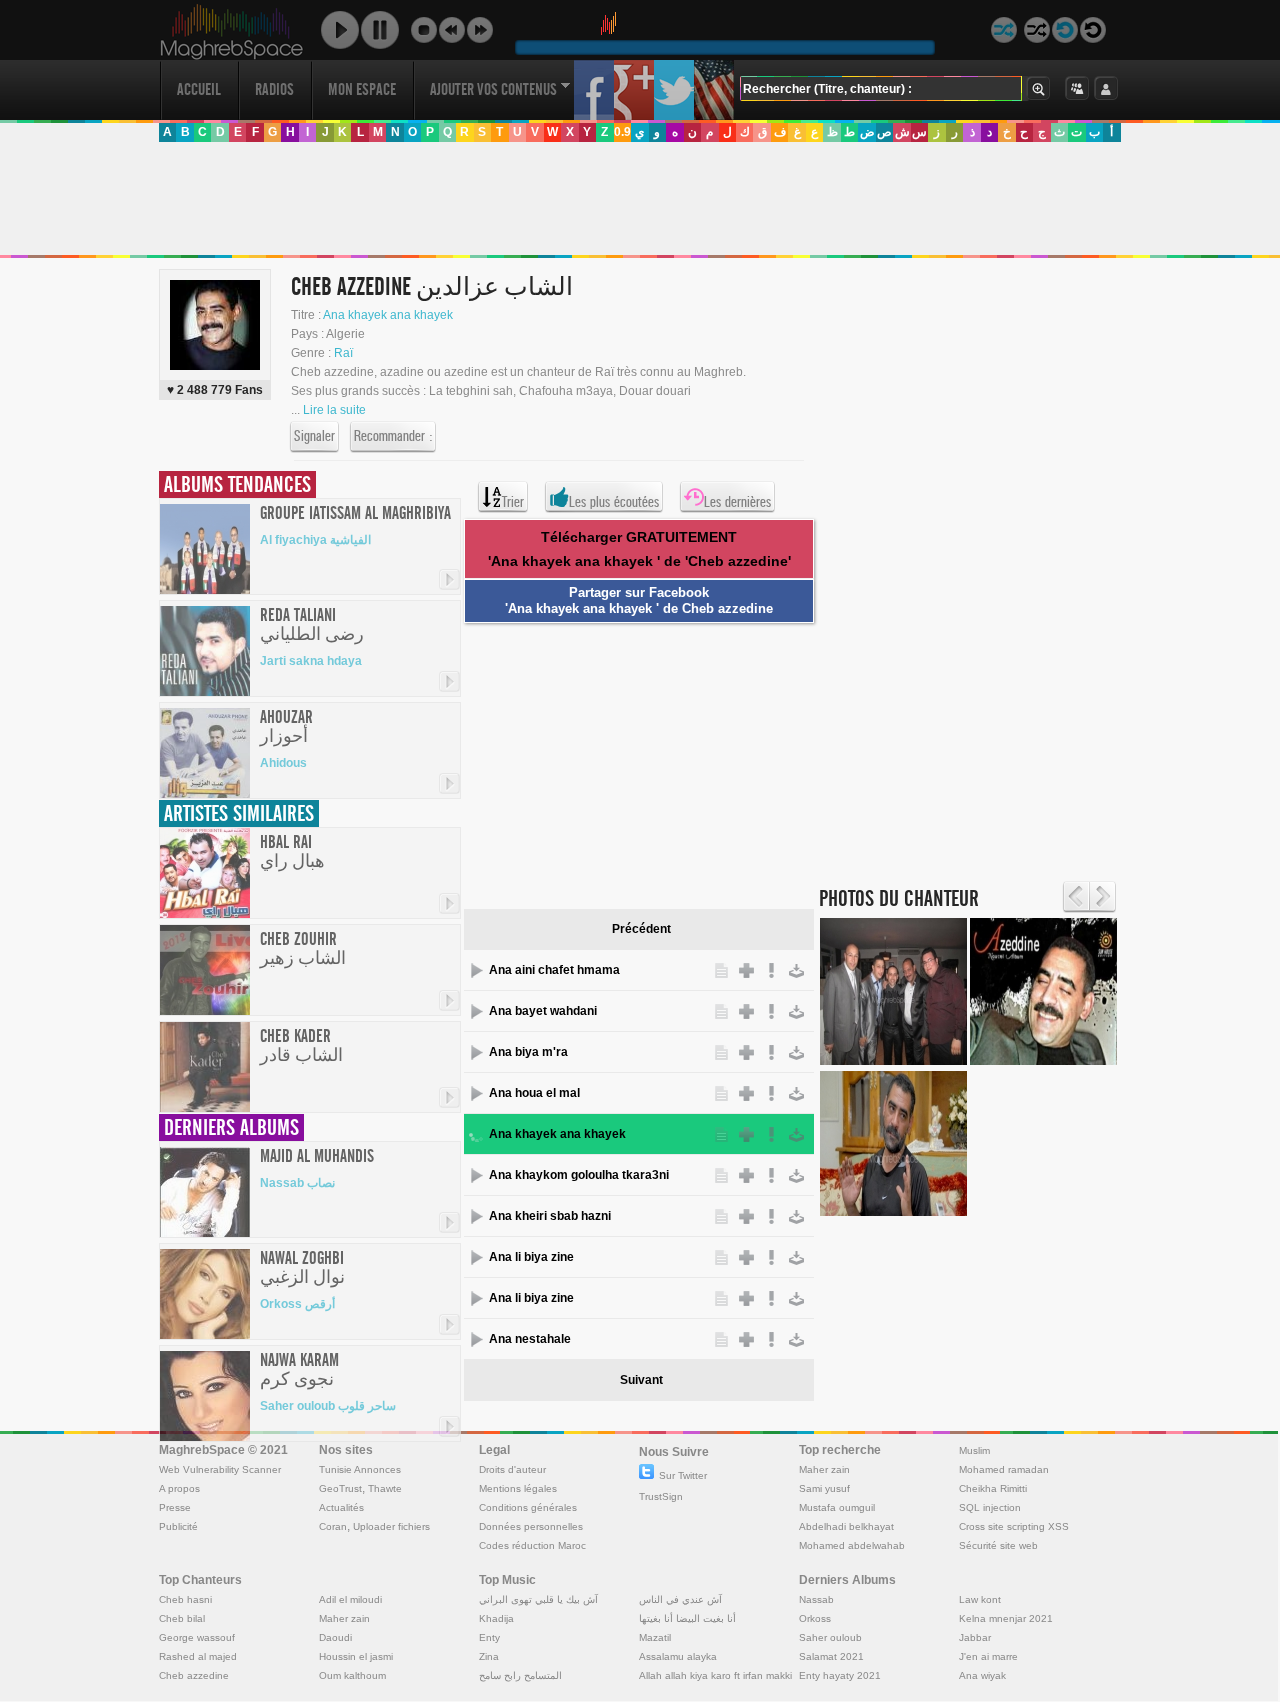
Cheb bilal (182, 1618)
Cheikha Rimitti (993, 1488)
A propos (179, 1488)
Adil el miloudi (350, 1599)
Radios (274, 89)
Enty (489, 1637)
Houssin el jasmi (356, 1656)
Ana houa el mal (534, 1093)
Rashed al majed (198, 1656)
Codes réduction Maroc (532, 1545)
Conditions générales (528, 1507)
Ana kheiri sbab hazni (550, 1216)
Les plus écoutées (614, 502)
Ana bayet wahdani (543, 1011)
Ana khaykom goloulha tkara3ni (579, 1175)
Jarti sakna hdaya (311, 661)
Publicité (178, 1526)
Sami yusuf (824, 1488)
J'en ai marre (988, 1656)
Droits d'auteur (512, 1469)
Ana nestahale (530, 1339)
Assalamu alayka (678, 1656)
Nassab (816, 1599)
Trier (513, 502)
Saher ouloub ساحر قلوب (328, 1406)
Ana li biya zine (531, 1257)
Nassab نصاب (297, 1183)
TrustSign (661, 1496)
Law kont (980, 1599)
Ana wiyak (982, 1675)
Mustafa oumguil (837, 1507)
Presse (175, 1507)
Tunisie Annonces (360, 1469)
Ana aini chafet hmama (554, 970)
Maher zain (824, 1469)
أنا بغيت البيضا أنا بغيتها (687, 1618)
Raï (343, 353)
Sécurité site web (998, 1545)
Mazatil (655, 1637)
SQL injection (990, 1507)
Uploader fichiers (391, 1526)
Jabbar (975, 1637)
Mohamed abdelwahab (852, 1545)
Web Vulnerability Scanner (220, 1469)
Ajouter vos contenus (493, 89)
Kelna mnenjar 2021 (1006, 1618)
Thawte (385, 1488)
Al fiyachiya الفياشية (315, 540)
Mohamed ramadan (1004, 1469)
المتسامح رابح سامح (520, 1675)
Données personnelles (531, 1526)
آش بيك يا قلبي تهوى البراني (538, 1599)
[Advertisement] (639, 199)
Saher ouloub (830, 1637)
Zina (489, 1656)
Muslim (974, 1450)
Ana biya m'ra (528, 1052)
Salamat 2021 (831, 1656)
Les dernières (737, 502)
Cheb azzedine (194, 1675)
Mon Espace (362, 89)
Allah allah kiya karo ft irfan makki (715, 1675)
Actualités (341, 1507)
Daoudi (335, 1637)
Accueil (199, 89)
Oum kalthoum (352, 1675)
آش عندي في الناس (680, 1599)
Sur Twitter (683, 1475)
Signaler (314, 436)
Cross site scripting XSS (1014, 1526)
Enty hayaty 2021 (840, 1675)
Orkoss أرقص (297, 1304)
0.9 (622, 132)
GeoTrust (340, 1488)
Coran (333, 1526)
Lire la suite (334, 410)
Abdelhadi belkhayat (846, 1526)
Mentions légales (518, 1488)
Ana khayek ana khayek (388, 315)
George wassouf (197, 1637)
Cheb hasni (185, 1599)
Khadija (496, 1618)
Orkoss (815, 1618)
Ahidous (283, 763)
